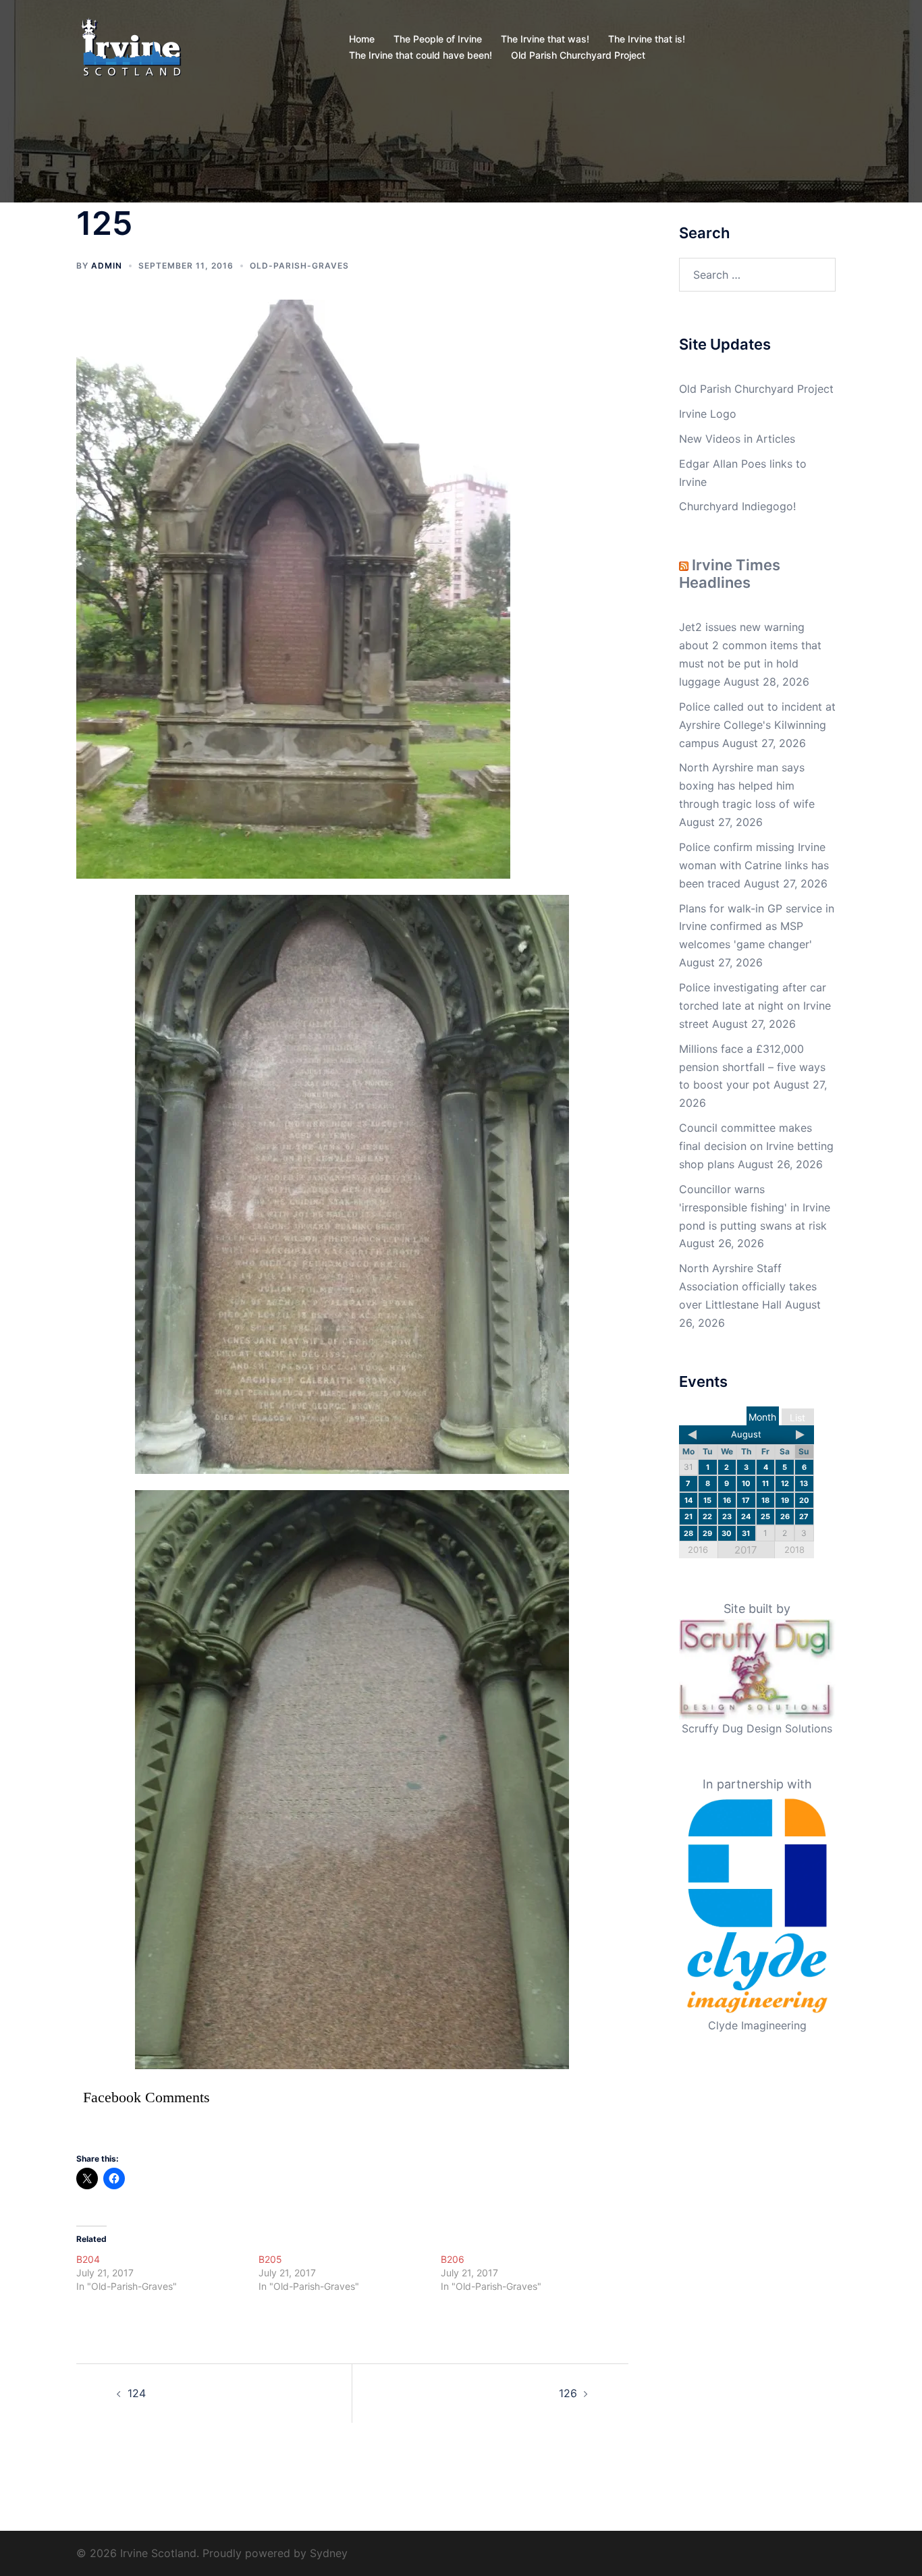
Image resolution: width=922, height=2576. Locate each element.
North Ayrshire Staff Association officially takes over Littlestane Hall (748, 1286)
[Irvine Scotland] (131, 46)
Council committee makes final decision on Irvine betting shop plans (756, 1146)
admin (107, 266)
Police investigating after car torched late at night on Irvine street (755, 1006)
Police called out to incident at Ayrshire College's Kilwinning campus (757, 725)
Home (362, 39)
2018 (794, 1550)
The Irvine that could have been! (421, 55)
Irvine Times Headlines (730, 574)
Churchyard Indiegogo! (737, 506)
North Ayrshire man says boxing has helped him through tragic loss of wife (747, 786)
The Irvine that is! (647, 39)
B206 (453, 2259)
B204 (88, 2259)
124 (137, 2393)
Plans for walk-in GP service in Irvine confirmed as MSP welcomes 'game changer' (757, 927)
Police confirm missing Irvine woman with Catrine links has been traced (754, 865)
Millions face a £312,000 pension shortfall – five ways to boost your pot (752, 1067)
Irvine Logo (708, 414)
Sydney (329, 2553)
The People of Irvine (438, 39)
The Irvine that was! (545, 39)
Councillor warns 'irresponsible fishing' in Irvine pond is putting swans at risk (755, 1207)
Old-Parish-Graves (299, 266)
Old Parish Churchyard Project (578, 55)
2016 (698, 1550)
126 (568, 2393)
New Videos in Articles (737, 439)
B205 (270, 2259)
